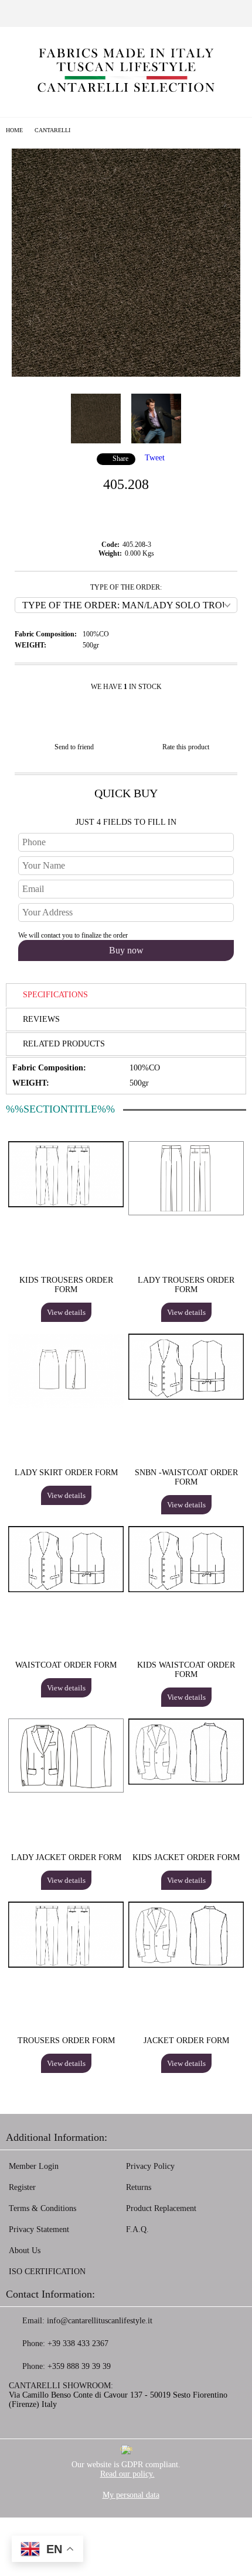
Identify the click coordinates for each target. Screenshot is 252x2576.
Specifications (55, 995)
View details (66, 1312)
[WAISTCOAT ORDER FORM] (66, 1590)
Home (14, 130)
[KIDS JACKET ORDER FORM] (186, 1782)
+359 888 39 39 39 (79, 2366)
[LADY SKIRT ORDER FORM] (66, 1405)
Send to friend (74, 747)
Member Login (34, 2166)
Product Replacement (161, 2208)
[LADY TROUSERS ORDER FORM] (186, 1213)
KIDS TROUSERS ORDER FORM (66, 1285)
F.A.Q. (137, 2229)
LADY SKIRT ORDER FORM (66, 1473)
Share (120, 459)
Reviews (41, 1019)
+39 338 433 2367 (78, 2343)
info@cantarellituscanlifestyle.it (100, 2321)
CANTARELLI (52, 130)
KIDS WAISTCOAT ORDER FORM (186, 1670)
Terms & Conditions (42, 2208)
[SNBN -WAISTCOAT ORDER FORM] (186, 1397)
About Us (25, 2250)
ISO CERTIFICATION (47, 2272)
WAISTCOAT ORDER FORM (66, 1665)
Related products (64, 1044)
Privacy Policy (150, 2166)
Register (22, 2187)
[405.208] (126, 374)
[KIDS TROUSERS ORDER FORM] (66, 1205)
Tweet (155, 458)
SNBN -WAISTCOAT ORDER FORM (186, 1477)
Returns (139, 2187)
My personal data (131, 2495)
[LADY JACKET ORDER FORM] (66, 1790)
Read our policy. (127, 2474)
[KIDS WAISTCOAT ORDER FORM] (186, 1590)
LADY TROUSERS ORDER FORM (186, 1285)
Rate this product (186, 747)
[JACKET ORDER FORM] (186, 1965)
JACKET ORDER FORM (186, 2041)
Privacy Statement (39, 2229)
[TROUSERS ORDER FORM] (66, 1965)
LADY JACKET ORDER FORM (66, 1857)
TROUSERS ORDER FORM (66, 2041)
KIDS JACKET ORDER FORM (186, 1857)
